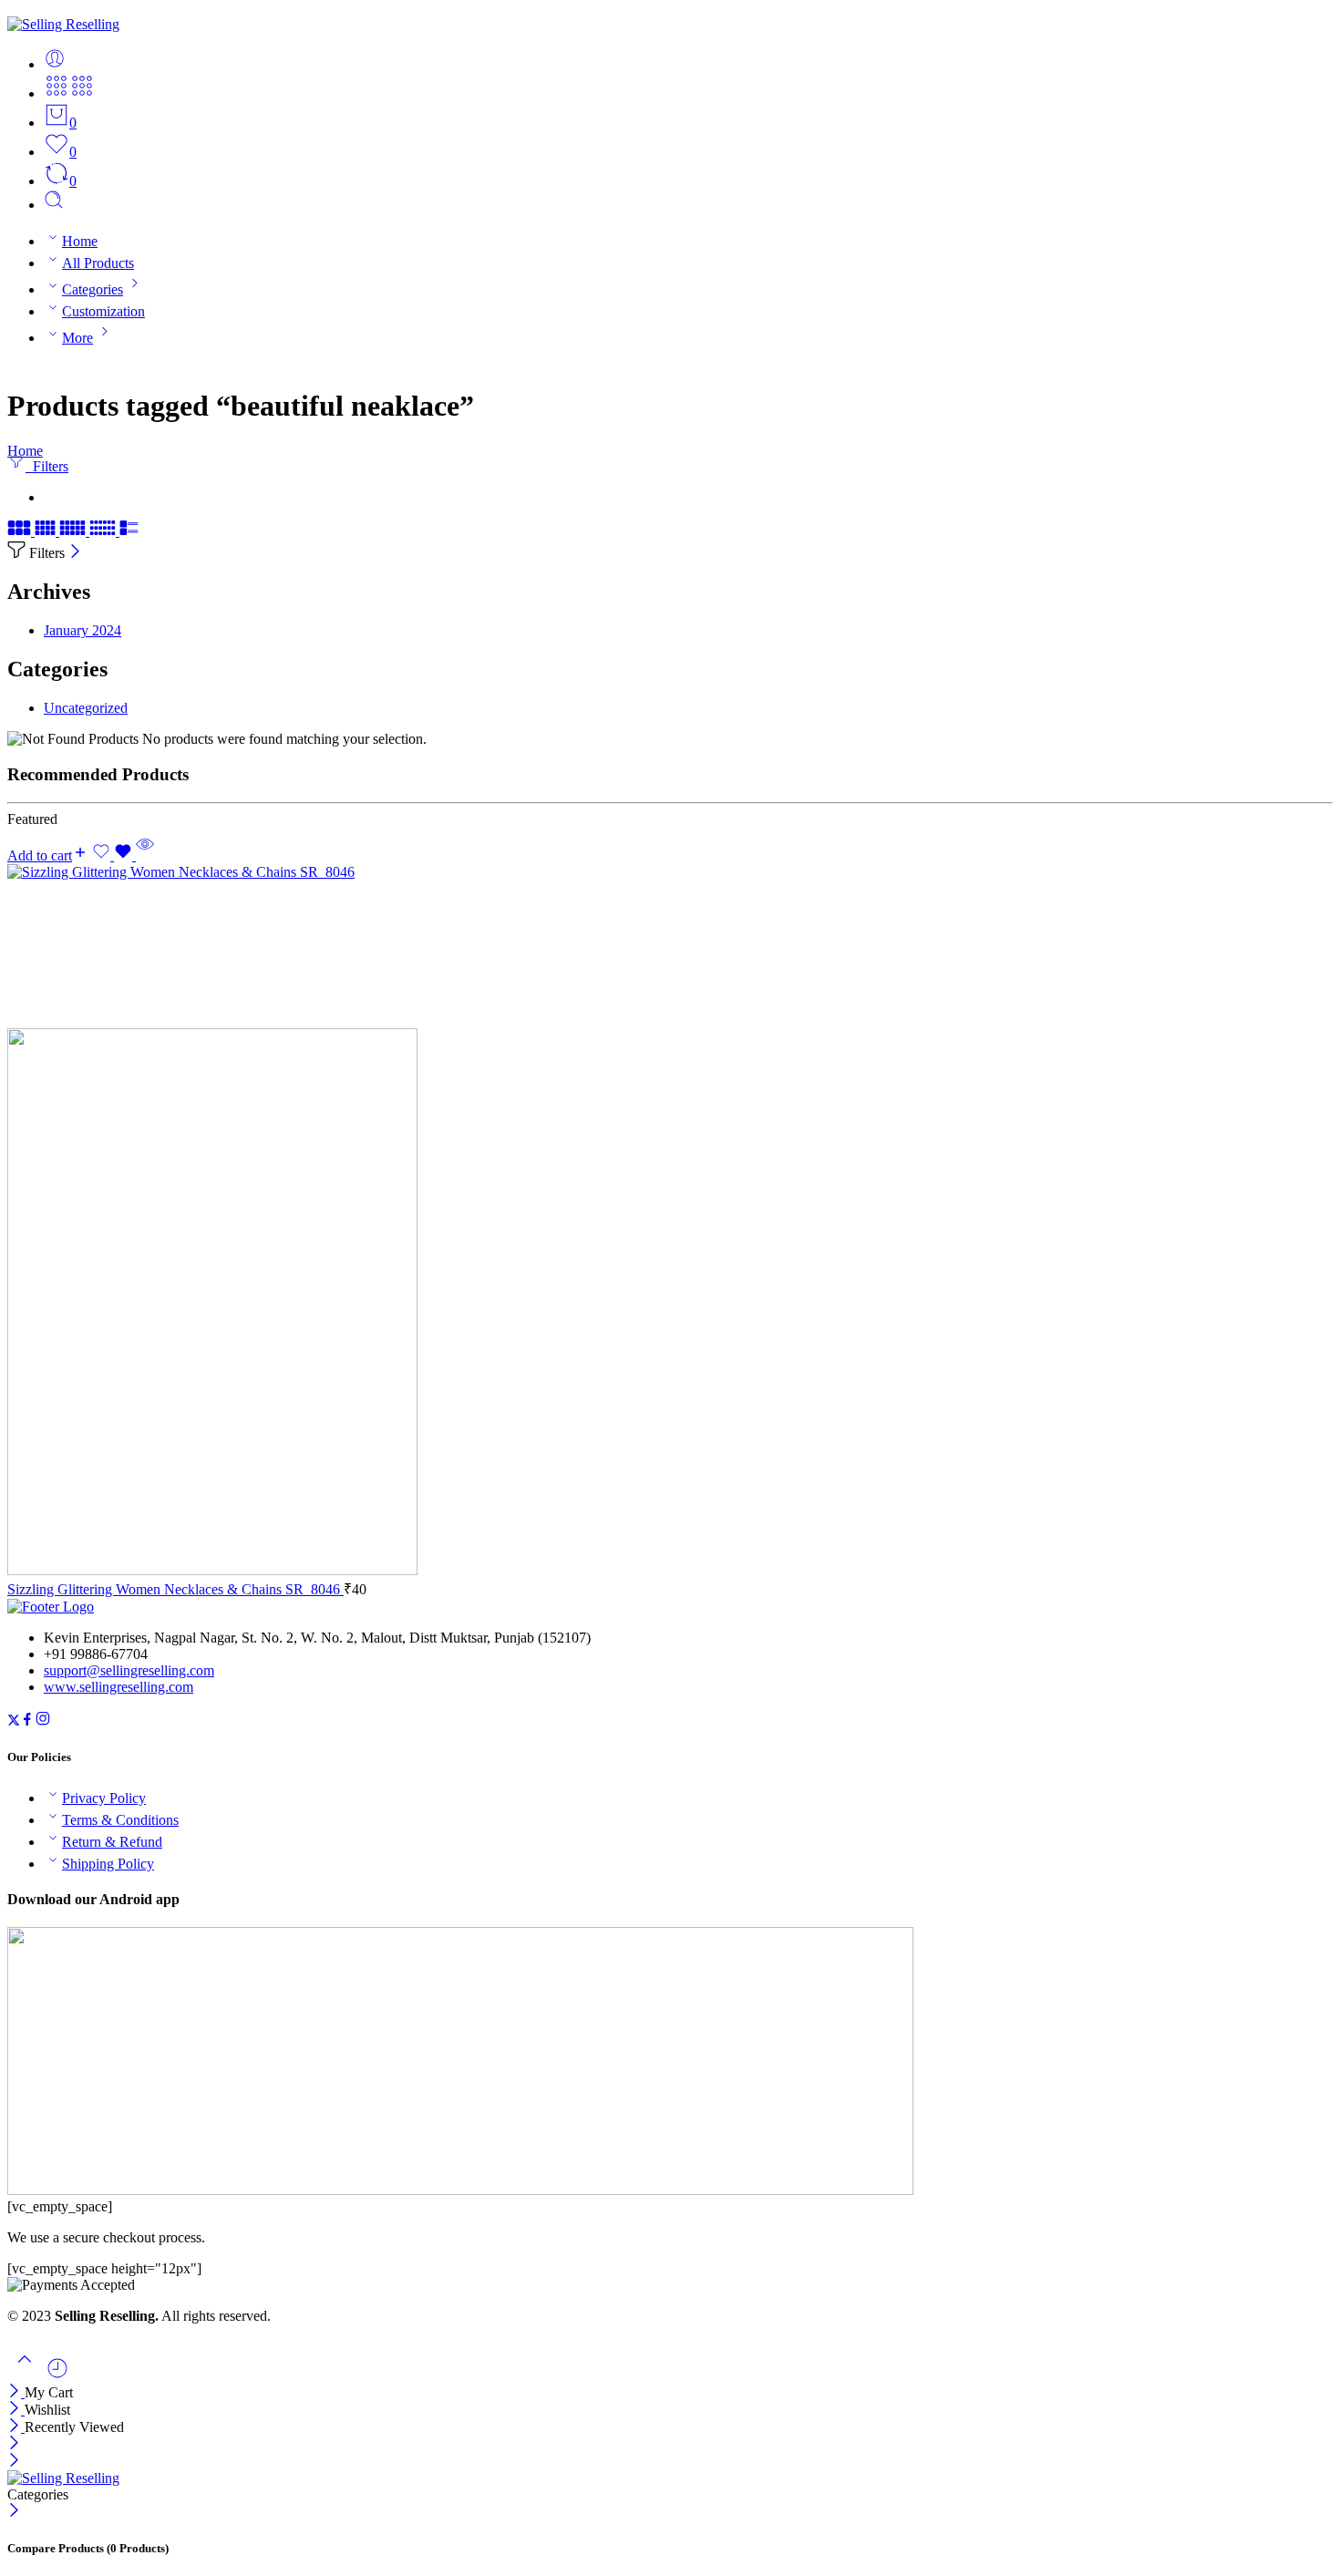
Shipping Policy (108, 1864)
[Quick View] (145, 855)
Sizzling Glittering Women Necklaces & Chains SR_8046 (175, 1589)
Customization (103, 311)
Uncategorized (86, 708)
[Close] (75, 553)
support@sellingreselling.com (129, 1670)
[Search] (54, 205)
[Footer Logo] (51, 1607)
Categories (93, 289)
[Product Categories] (57, 93)
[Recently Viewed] (57, 2375)
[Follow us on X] (14, 1721)
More (77, 338)
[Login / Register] (55, 64)
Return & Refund (112, 1842)
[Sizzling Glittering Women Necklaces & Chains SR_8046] (670, 1221)
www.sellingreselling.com (119, 1687)
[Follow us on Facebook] (27, 1721)
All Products (98, 263)
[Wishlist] (114, 855)
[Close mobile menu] (14, 2462)
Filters (47, 466)
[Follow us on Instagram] (43, 1721)
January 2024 (82, 630)
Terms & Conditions (120, 1820)
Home (80, 241)
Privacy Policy (104, 1798)
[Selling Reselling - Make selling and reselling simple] (63, 24)
